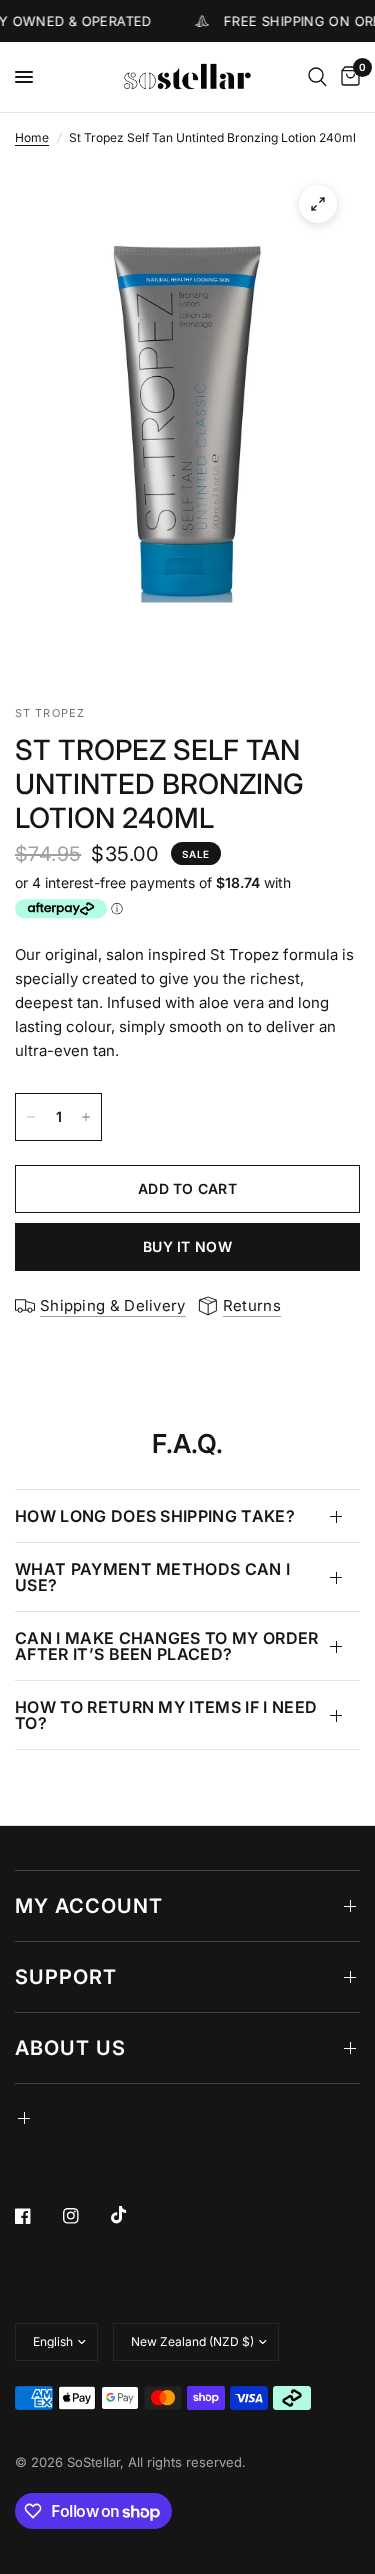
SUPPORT (66, 1977)
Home (32, 137)
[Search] (317, 77)
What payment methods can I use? (152, 1577)
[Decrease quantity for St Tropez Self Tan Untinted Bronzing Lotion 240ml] (31, 1117)
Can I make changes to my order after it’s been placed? (167, 1646)
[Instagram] (85, 2216)
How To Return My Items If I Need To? (166, 1715)
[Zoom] (318, 204)
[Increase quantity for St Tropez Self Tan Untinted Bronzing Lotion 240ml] (86, 1117)
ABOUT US (70, 2048)
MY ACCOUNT (89, 1906)
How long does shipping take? (155, 1516)
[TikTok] (133, 2215)
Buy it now (187, 1246)
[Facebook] (37, 2216)
